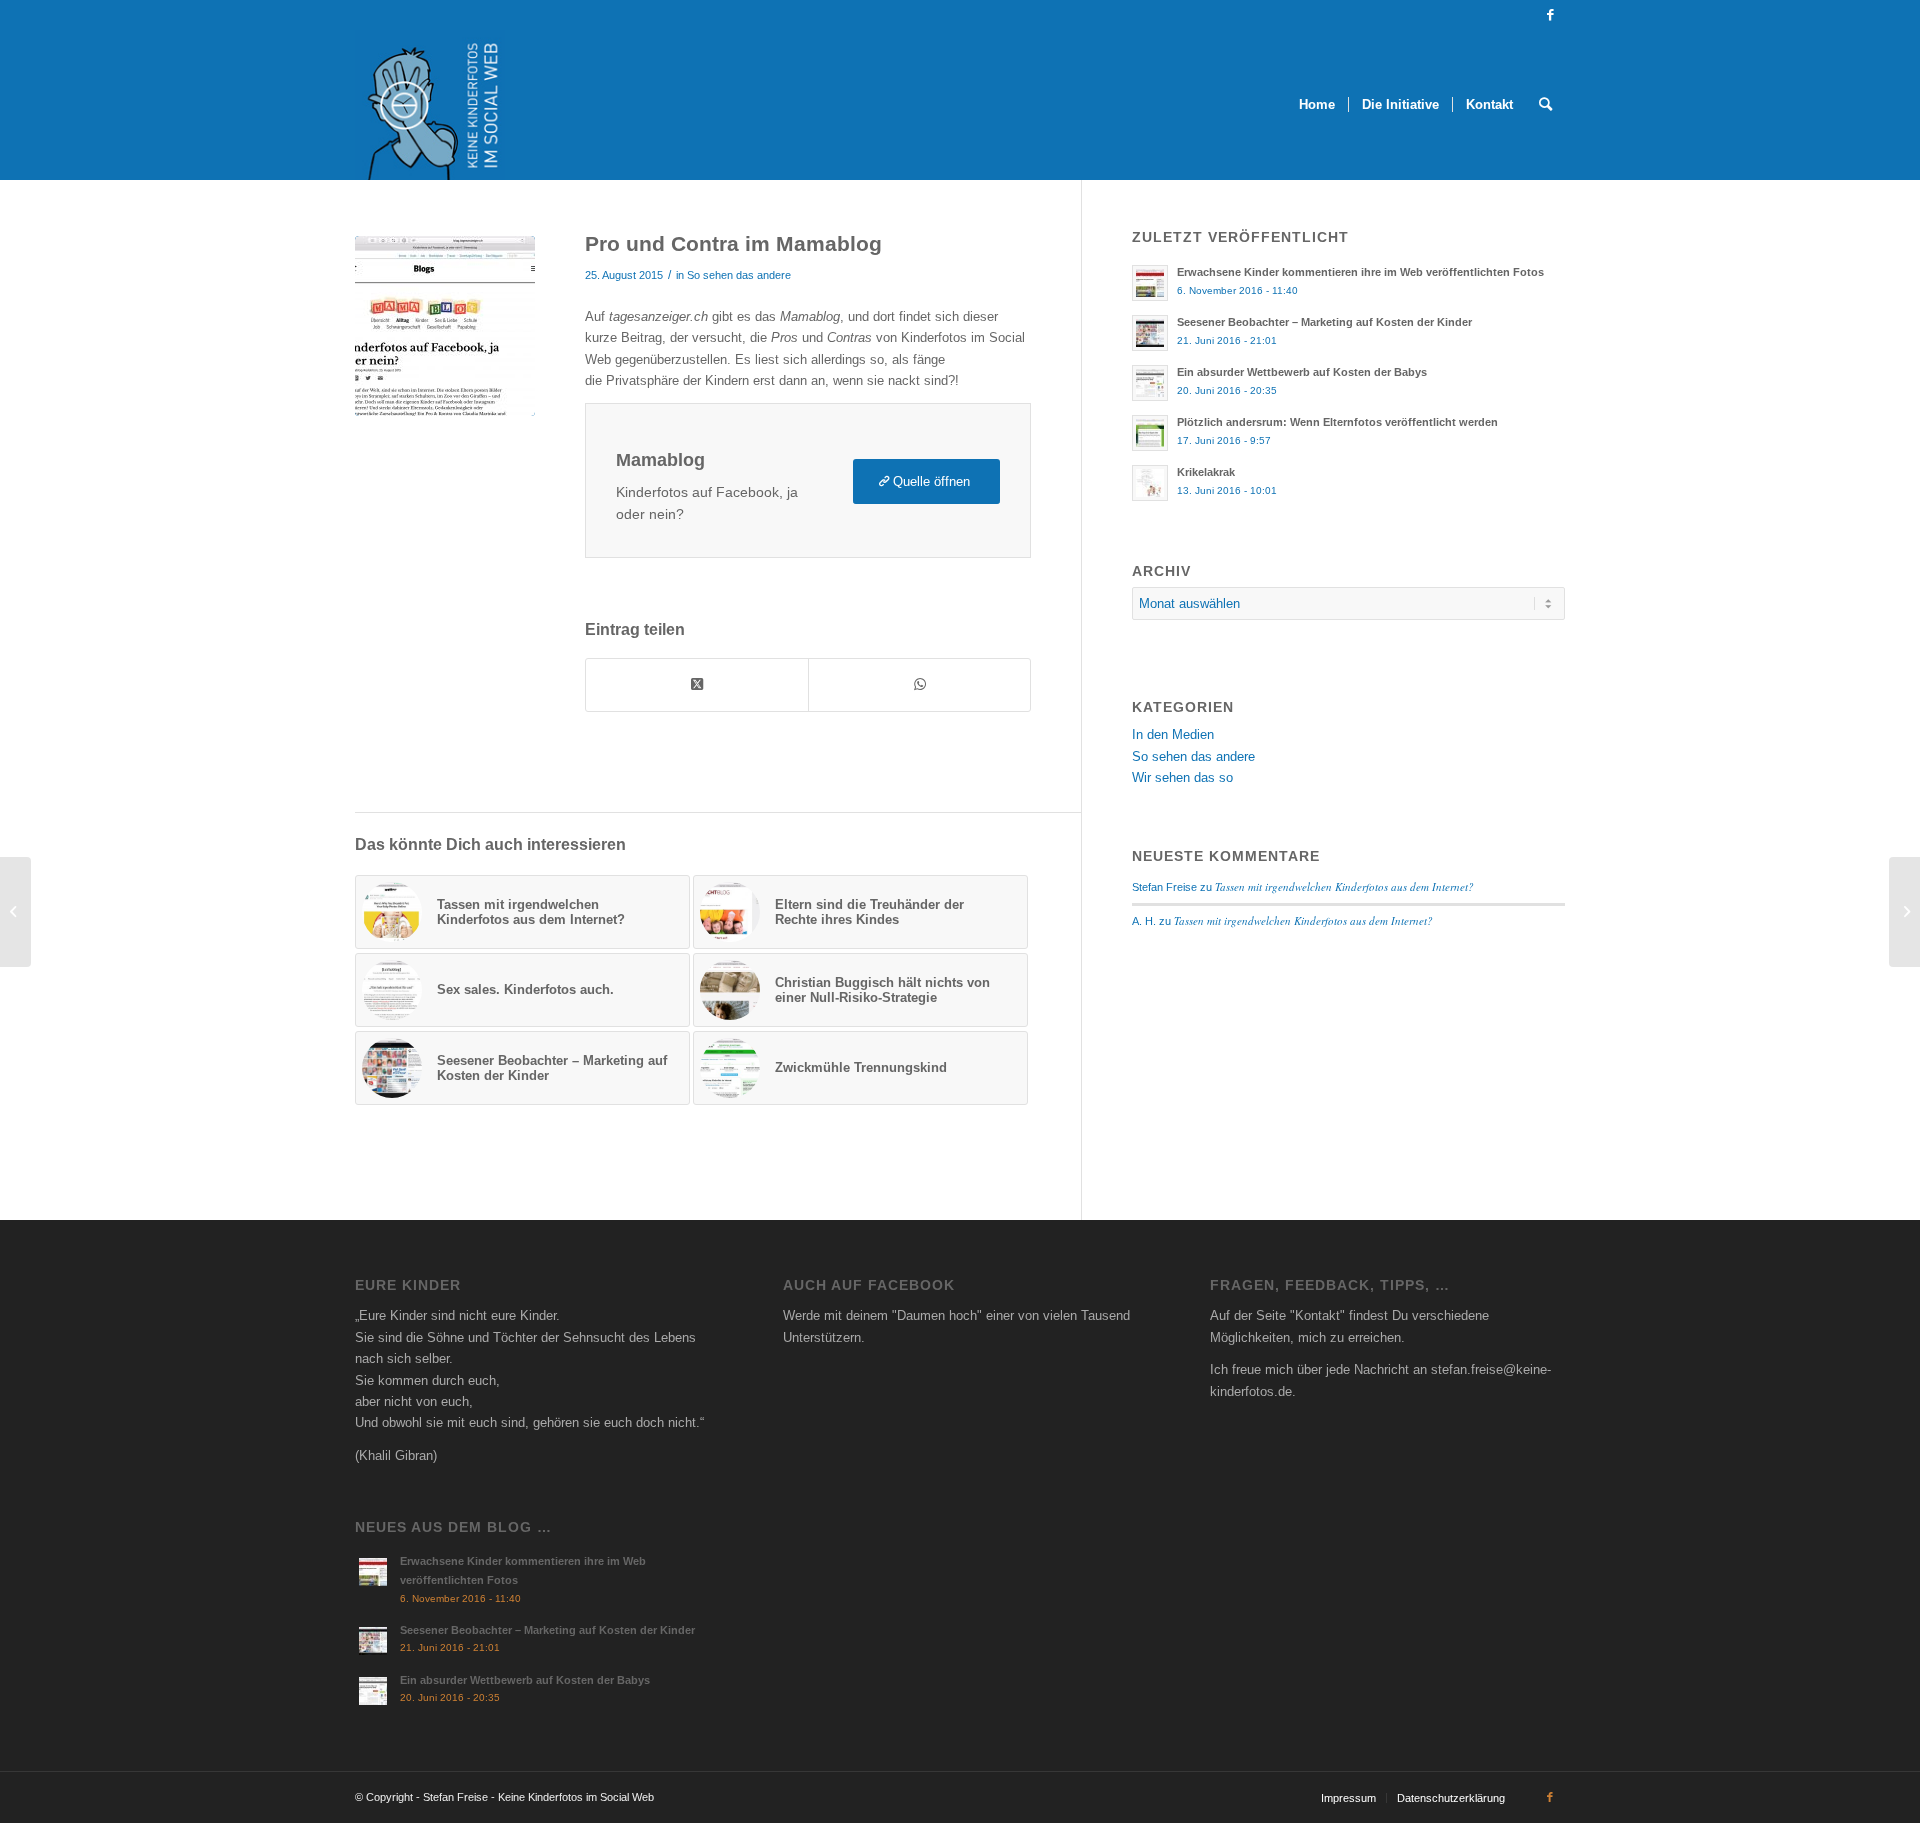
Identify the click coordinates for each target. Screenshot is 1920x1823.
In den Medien (1173, 734)
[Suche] (1545, 105)
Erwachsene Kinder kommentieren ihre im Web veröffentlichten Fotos (1360, 272)
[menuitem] (1317, 105)
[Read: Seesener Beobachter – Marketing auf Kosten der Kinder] (1150, 333)
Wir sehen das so (1182, 777)
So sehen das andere (739, 275)
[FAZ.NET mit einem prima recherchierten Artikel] (1904, 912)
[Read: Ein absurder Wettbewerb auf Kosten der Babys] (1150, 383)
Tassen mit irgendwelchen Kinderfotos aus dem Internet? (1344, 886)
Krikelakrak (1206, 472)
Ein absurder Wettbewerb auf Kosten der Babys (1302, 372)
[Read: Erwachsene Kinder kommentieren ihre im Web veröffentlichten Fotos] (1150, 283)
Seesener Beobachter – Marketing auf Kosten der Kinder (1324, 322)
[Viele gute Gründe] (15, 912)
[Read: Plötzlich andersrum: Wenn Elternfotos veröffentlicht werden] (1150, 433)
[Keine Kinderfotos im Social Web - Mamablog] (445, 326)
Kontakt (1317, 1315)
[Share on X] (697, 684)
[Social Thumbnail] (430, 105)
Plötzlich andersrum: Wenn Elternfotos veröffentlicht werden (1337, 422)
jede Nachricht (1367, 1369)
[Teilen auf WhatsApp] (919, 684)
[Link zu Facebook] (1550, 15)
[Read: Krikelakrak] (1150, 483)
